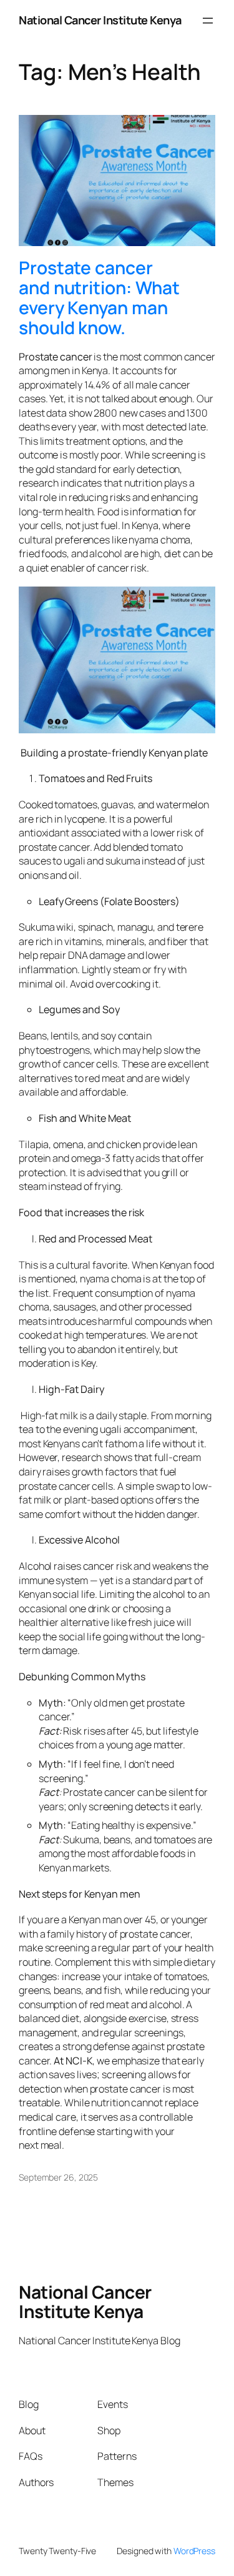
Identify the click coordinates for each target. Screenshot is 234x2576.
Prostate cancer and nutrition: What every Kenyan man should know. (99, 298)
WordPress (194, 2551)
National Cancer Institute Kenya (100, 20)
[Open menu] (208, 21)
